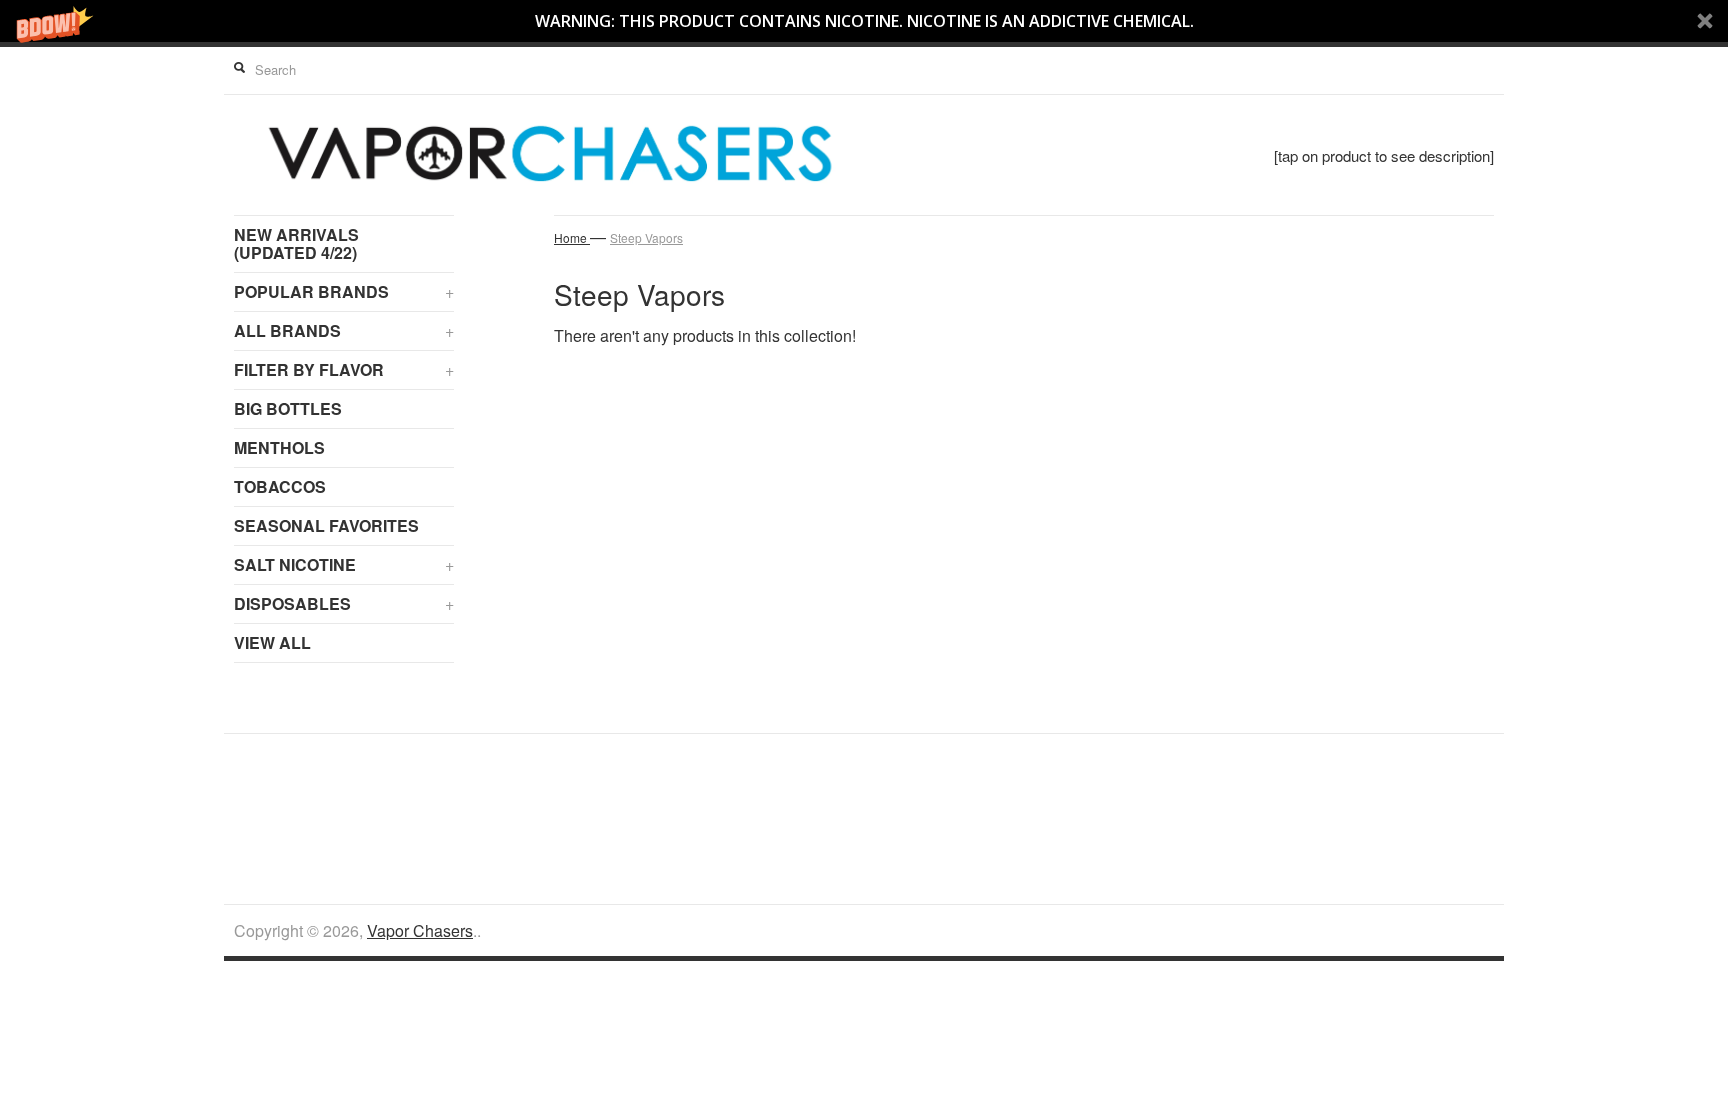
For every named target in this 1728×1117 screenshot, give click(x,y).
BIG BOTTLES (288, 408)
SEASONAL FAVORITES (326, 525)
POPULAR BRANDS (344, 291)
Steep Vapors (646, 237)
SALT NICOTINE (344, 564)
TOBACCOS (280, 486)
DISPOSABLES (344, 603)
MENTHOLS (279, 447)
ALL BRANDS (344, 330)
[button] (864, 21)
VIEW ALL (272, 642)
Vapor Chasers (420, 930)
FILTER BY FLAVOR (344, 369)
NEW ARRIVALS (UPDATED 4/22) (296, 243)
